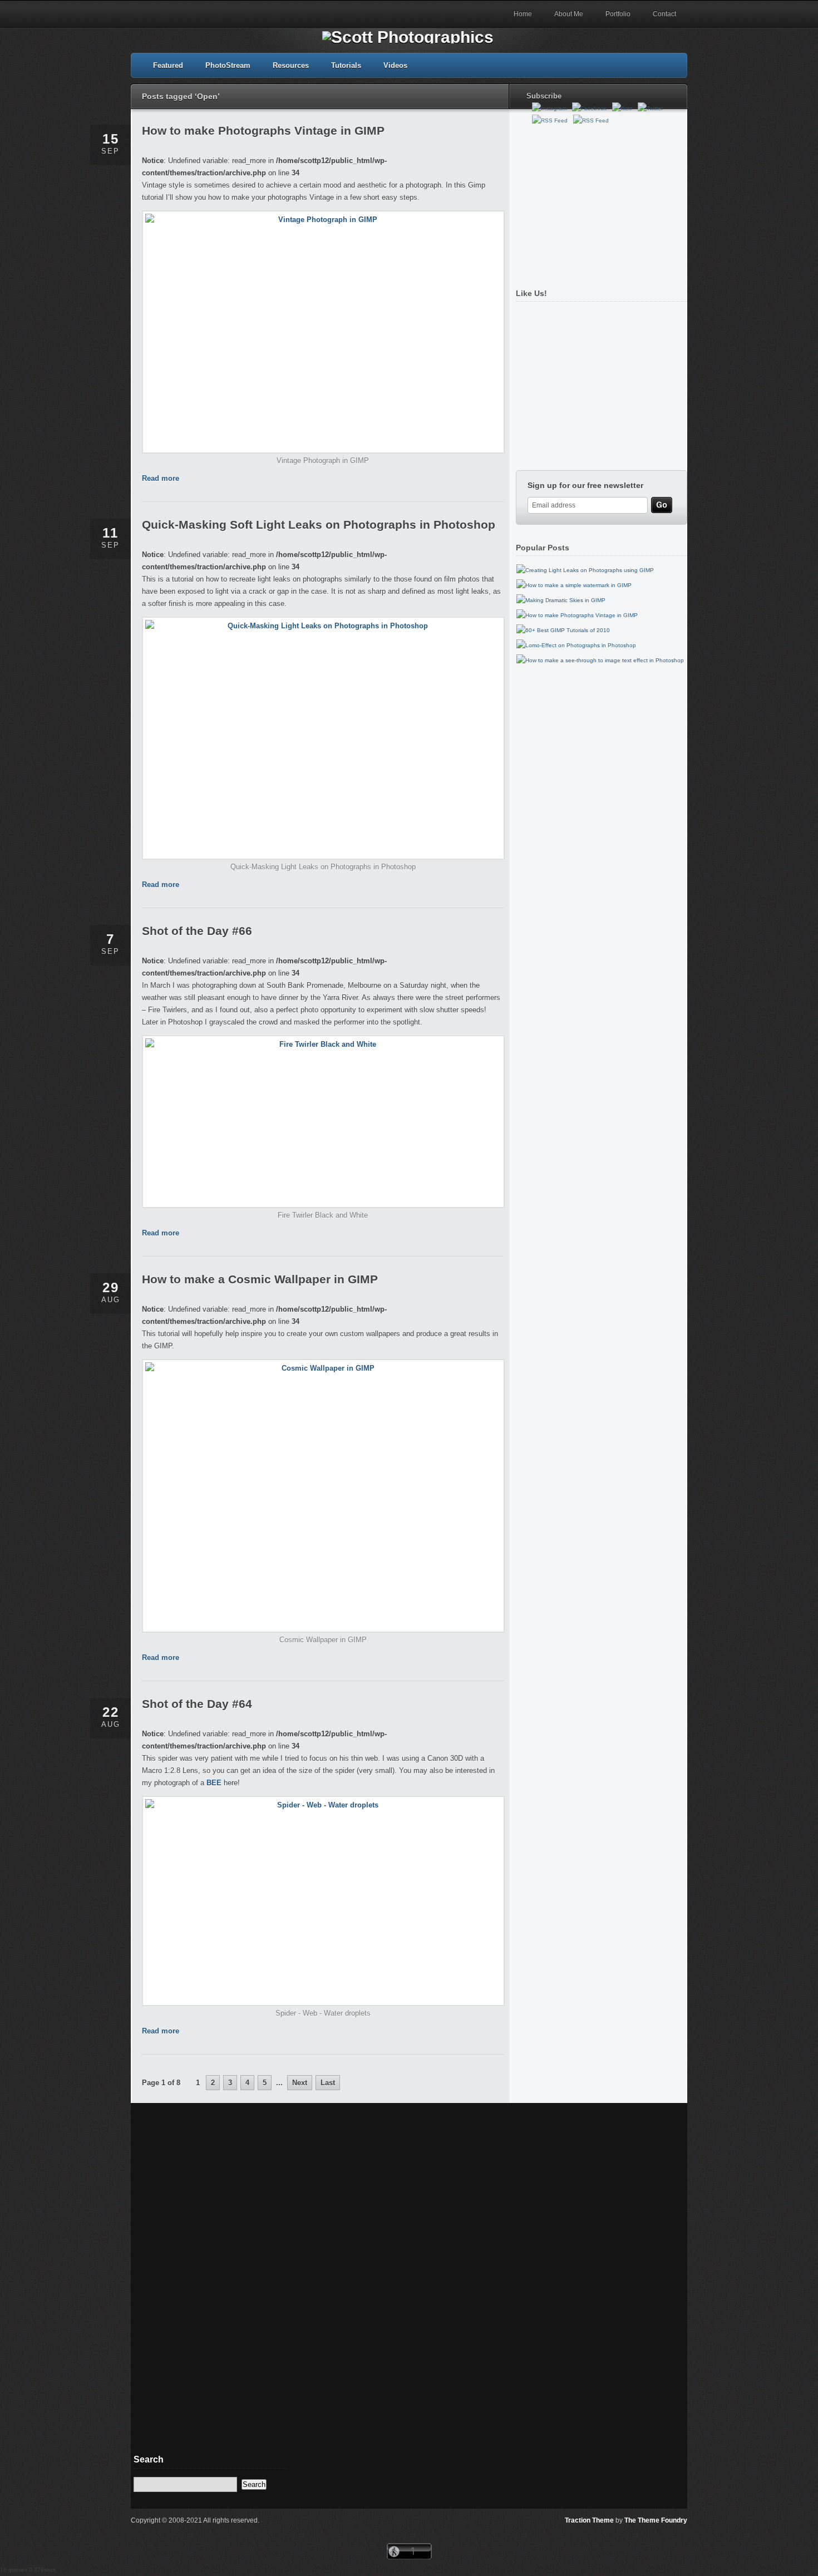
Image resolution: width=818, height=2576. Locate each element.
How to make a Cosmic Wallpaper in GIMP (260, 1279)
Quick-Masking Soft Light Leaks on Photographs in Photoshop (319, 524)
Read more (161, 478)
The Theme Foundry (656, 2520)
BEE (214, 1783)
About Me (569, 14)
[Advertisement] (599, 202)
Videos (395, 65)
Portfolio (618, 14)
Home (523, 14)
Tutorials (346, 65)
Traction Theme (589, 2520)
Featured (168, 65)
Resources (291, 65)
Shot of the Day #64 (197, 1704)
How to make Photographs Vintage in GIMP (263, 130)
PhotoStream (228, 65)
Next (300, 2083)
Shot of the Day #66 (197, 931)
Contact (664, 14)
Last (328, 2083)
